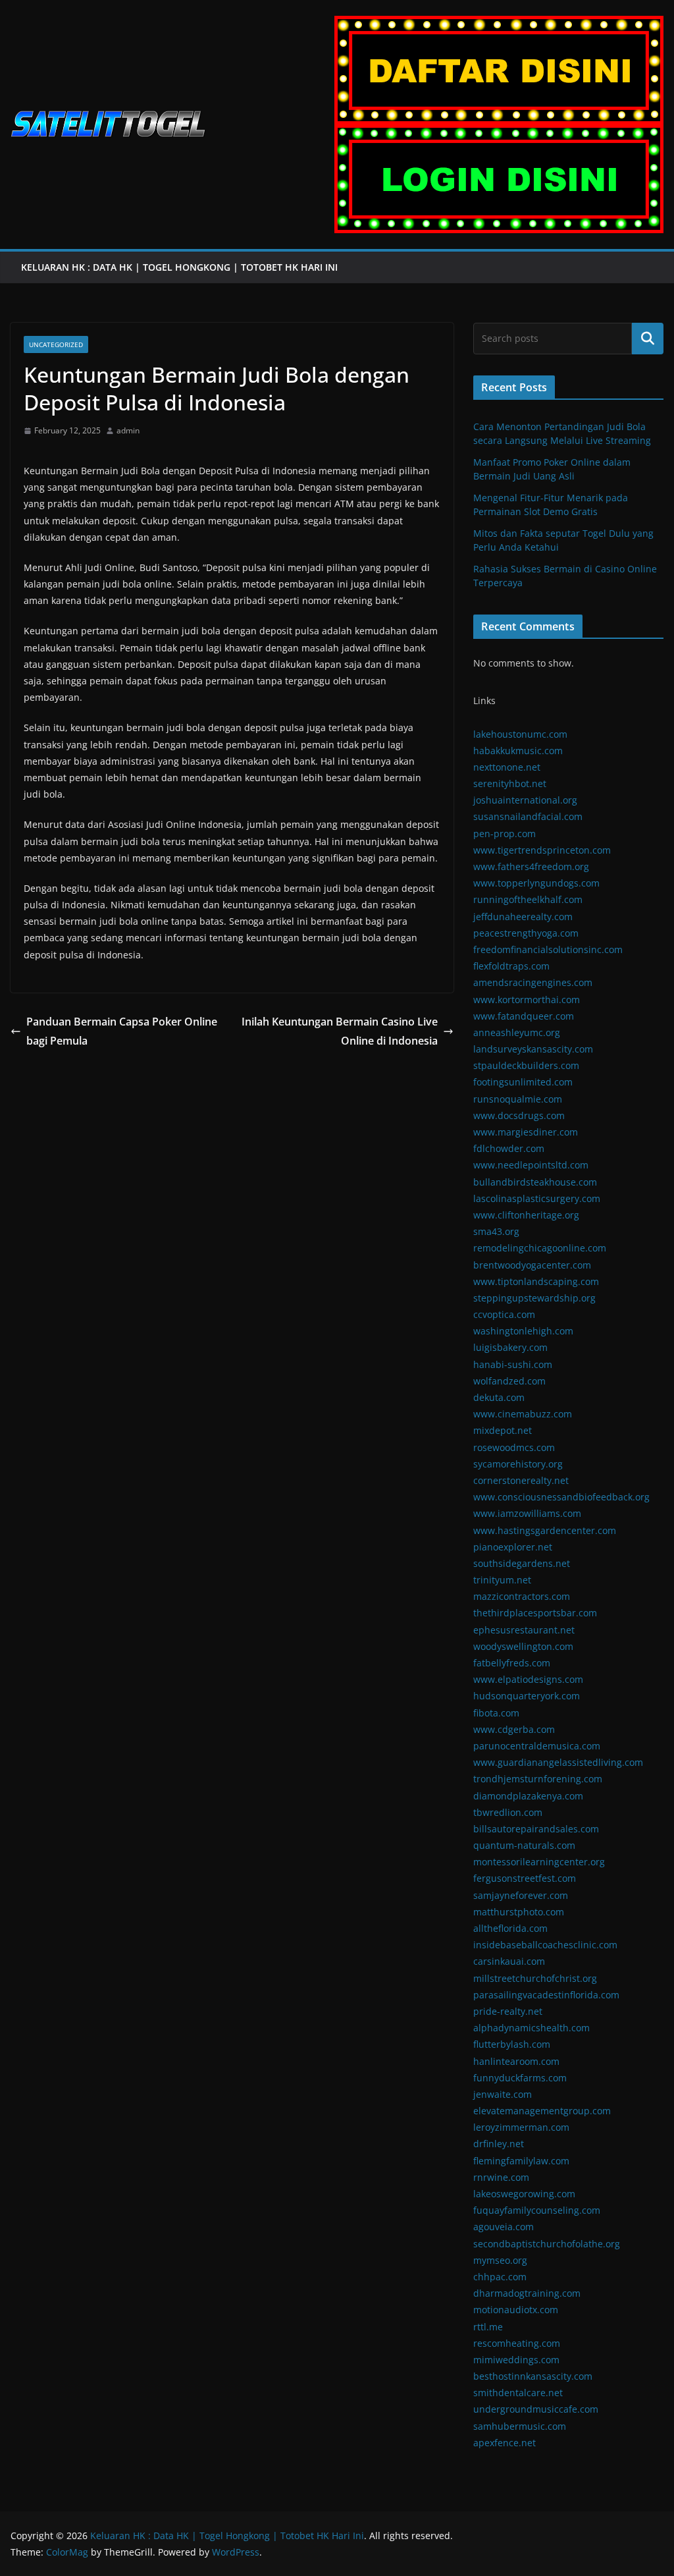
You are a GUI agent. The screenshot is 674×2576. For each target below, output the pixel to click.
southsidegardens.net (522, 1563)
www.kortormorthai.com (527, 1000)
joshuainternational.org (525, 800)
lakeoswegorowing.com (524, 2194)
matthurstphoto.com (519, 1912)
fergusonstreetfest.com (525, 1878)
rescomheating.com (517, 2343)
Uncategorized (56, 344)
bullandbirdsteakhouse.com (535, 1182)
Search (648, 339)
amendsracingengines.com (533, 982)
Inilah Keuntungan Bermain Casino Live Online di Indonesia (340, 1031)
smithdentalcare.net (518, 2393)
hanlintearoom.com (516, 2061)
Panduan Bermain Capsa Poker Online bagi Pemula (122, 1031)
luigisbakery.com (510, 1347)
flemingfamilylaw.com (521, 2161)
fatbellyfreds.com (512, 1663)
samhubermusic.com (520, 2426)
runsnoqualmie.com (518, 1099)
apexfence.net (505, 2443)
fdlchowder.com (509, 1148)
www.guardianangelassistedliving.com (558, 1762)
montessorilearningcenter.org (539, 1862)
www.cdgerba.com (514, 1729)
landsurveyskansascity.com (533, 1049)
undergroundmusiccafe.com (536, 2409)
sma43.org (496, 1231)
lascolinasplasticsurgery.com (537, 1198)
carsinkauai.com (509, 1961)
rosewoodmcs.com (514, 1447)
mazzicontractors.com (522, 1596)
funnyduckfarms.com (520, 2078)
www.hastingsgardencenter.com (545, 1530)
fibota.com (496, 1713)
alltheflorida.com (510, 1928)
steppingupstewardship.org (534, 1298)
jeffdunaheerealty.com (523, 917)
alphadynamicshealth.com (531, 2028)
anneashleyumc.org (517, 1032)
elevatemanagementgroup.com (542, 2111)
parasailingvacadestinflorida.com (546, 1995)
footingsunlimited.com (523, 1082)
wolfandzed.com (509, 1381)
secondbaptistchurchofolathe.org (547, 2244)
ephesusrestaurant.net (524, 1630)
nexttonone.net (507, 767)
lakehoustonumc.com (520, 734)
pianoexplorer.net (513, 1547)
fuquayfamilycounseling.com (537, 2210)
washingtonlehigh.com (523, 1331)
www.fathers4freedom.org (531, 866)
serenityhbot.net (510, 783)
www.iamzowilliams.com (527, 1513)
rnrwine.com (501, 2177)
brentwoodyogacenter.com (532, 1265)
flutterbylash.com (512, 2044)
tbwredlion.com (508, 1812)
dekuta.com (499, 1397)
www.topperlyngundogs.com (536, 883)
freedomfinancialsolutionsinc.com (548, 949)
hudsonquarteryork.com (527, 1696)
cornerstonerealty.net (521, 1480)
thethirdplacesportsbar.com (535, 1613)
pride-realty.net (508, 2011)
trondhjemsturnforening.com (538, 1779)
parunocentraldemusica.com (537, 1746)
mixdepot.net (503, 1430)
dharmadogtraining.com (527, 2293)
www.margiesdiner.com (526, 1132)
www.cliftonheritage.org (526, 1215)
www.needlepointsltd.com (531, 1165)
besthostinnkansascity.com (533, 2376)
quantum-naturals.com (524, 1845)
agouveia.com (504, 2227)
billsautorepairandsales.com (536, 1829)
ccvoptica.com (504, 1314)
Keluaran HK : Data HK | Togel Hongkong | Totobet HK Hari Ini (181, 267)
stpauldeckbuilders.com (526, 1065)
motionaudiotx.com (516, 2310)
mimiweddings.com (516, 2360)
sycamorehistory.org (518, 1464)
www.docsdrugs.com (519, 1115)
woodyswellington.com (523, 1646)
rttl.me (488, 2327)
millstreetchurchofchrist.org (535, 1978)
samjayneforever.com (521, 1895)
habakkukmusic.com (518, 751)
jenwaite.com (503, 2094)
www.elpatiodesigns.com (528, 1679)
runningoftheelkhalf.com (528, 899)
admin (128, 430)
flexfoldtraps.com (511, 966)
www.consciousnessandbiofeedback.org (561, 1497)
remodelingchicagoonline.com (540, 1248)
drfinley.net (499, 2144)
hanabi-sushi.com (513, 1364)
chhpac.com (500, 2277)
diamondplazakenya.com (528, 1796)
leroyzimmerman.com (521, 2127)
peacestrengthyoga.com (526, 933)
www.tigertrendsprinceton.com (542, 850)
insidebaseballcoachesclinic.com (545, 1945)
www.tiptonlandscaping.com (536, 1281)
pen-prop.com (505, 834)
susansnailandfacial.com (528, 816)
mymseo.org (500, 2260)
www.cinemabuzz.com (523, 1414)
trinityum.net (502, 1580)
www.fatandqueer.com (524, 1016)
